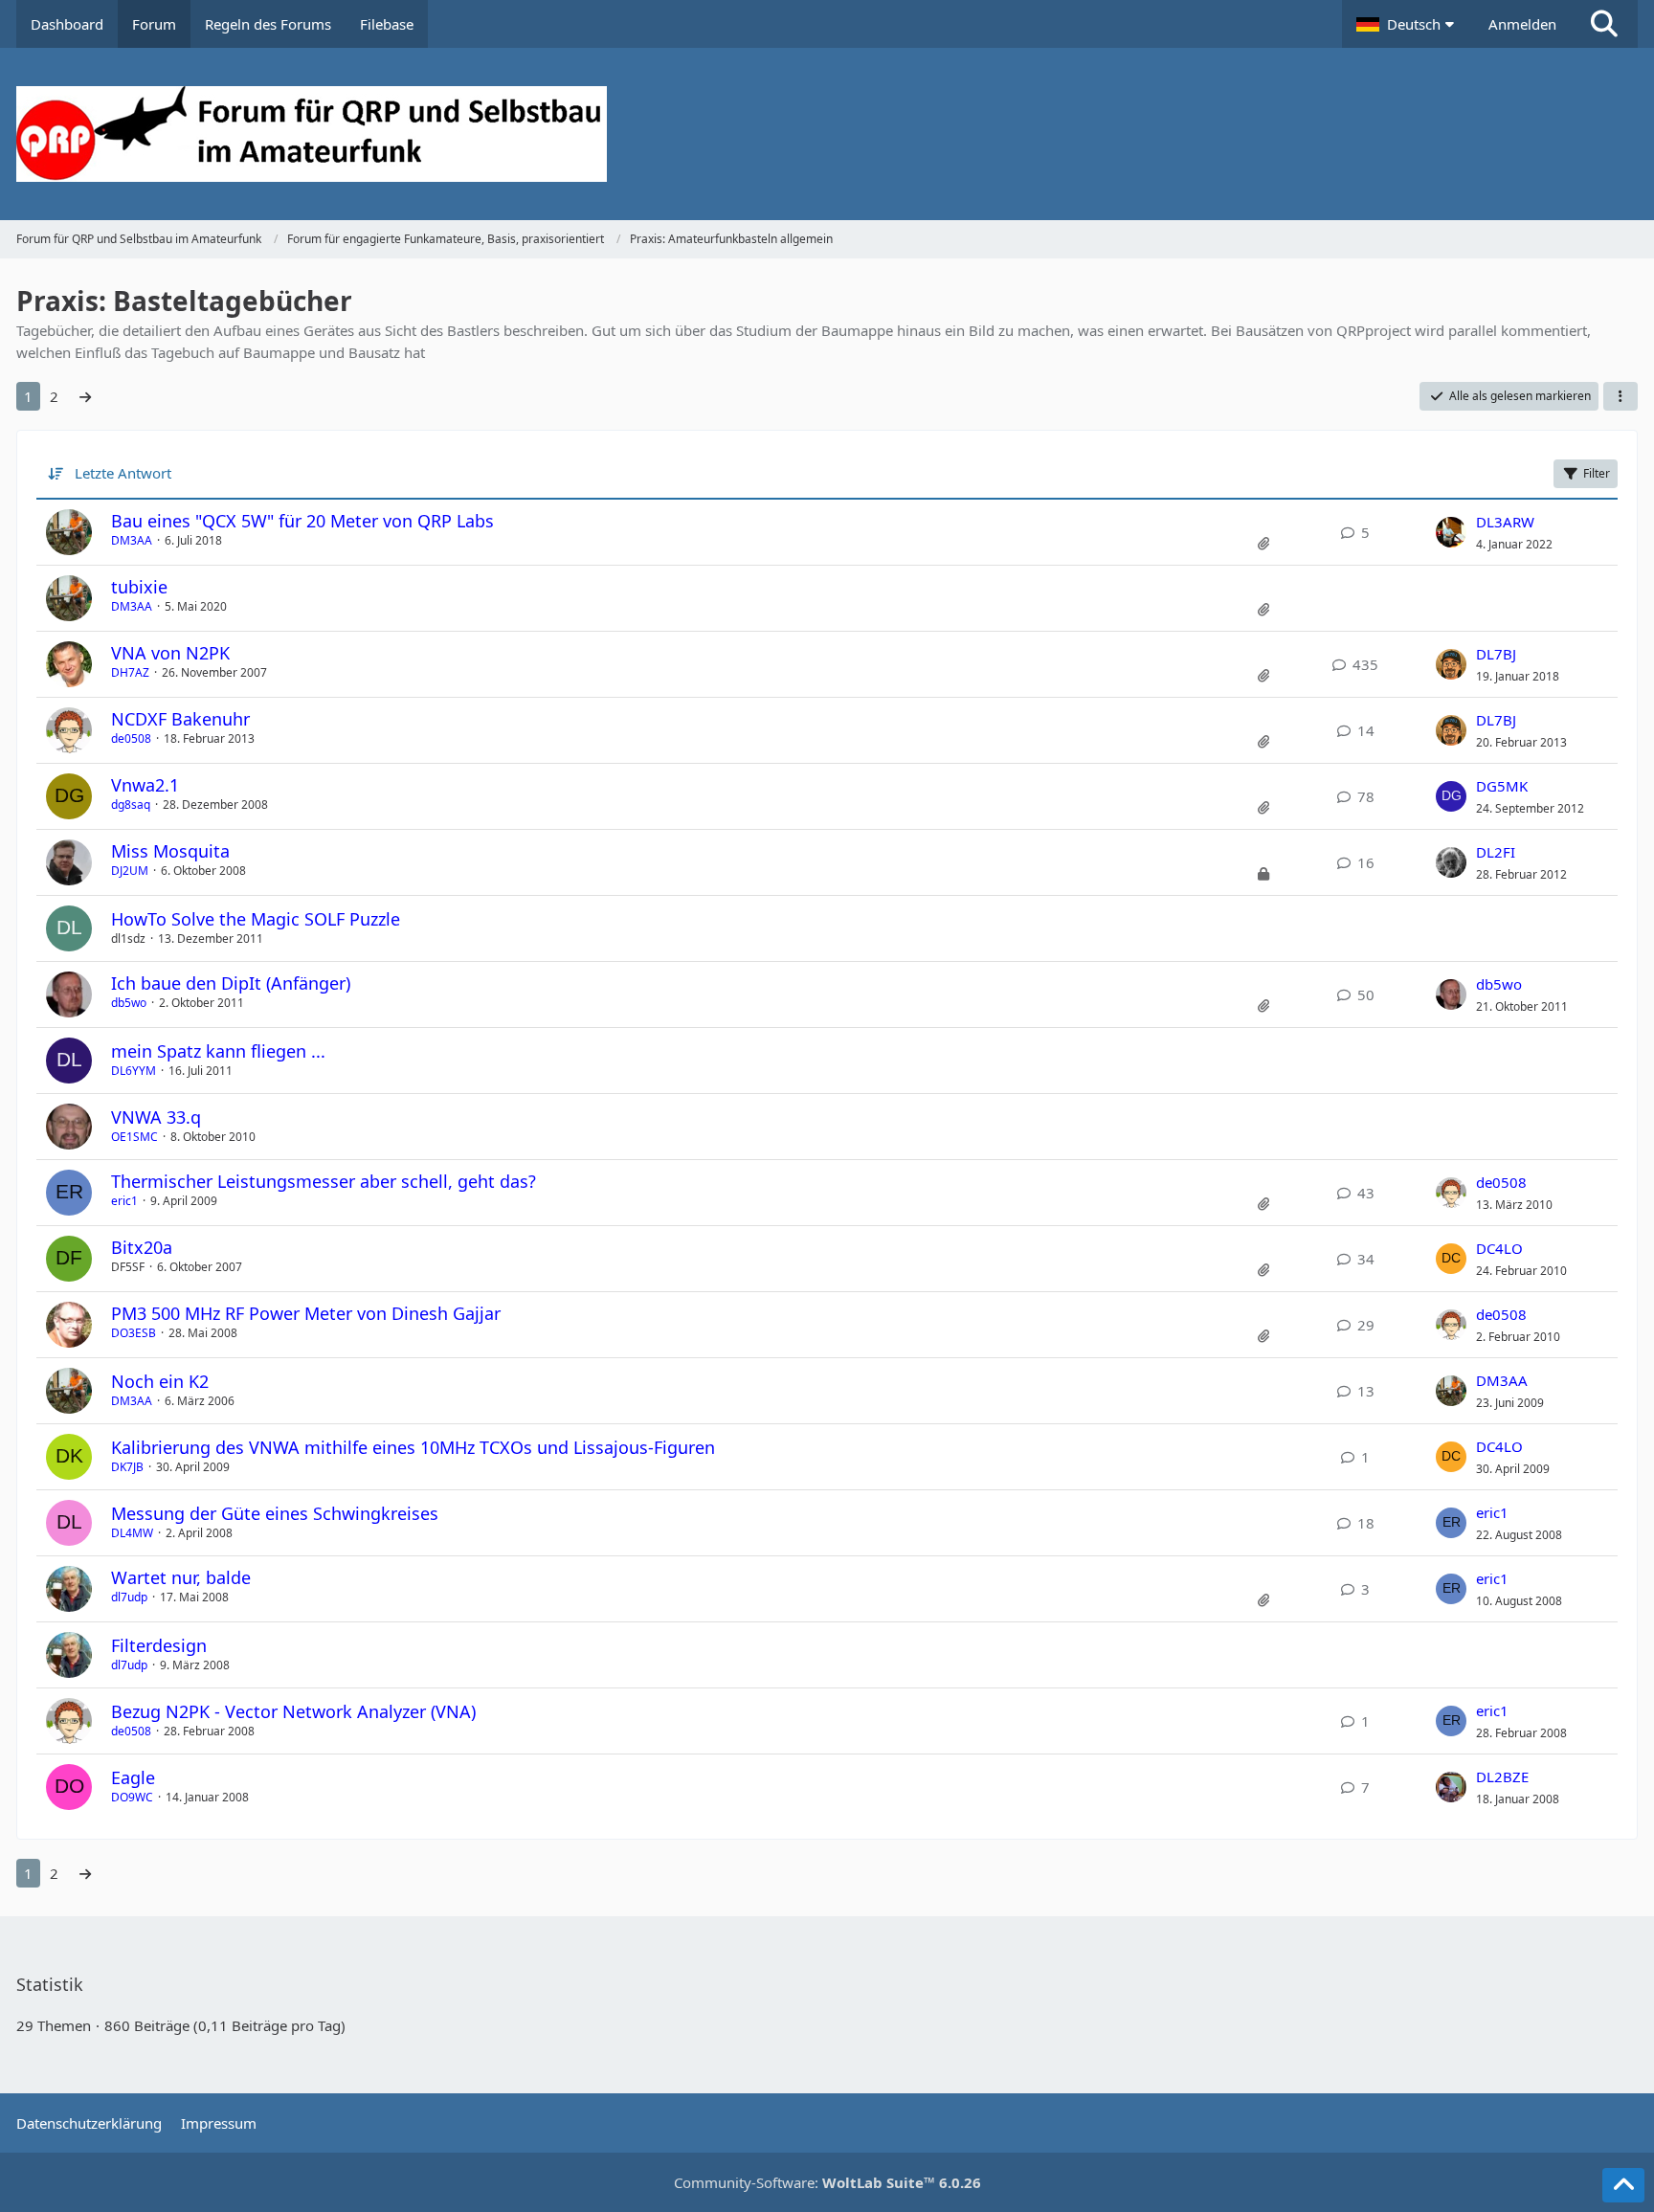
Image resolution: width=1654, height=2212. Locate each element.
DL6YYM (134, 1071)
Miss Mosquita (170, 851)
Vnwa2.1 (145, 785)
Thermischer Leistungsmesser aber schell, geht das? (324, 1181)
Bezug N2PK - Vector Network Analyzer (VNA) (293, 1711)
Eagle (133, 1777)
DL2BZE (1502, 1776)
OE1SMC (134, 1137)
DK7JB (127, 1467)
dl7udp (129, 1597)
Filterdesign (159, 1645)
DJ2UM (130, 871)
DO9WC (132, 1797)
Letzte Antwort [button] (123, 473)
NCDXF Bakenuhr (180, 719)
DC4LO (1499, 1248)
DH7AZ (130, 672)
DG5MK (1502, 786)
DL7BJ (1496, 654)
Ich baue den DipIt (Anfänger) (231, 983)
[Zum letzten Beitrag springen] (1451, 532)
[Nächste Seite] (85, 396)
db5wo (129, 1003)
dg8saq (131, 804)
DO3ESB (134, 1333)
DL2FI (1496, 852)
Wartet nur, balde (181, 1577)
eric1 (124, 1201)
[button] (1408, 24)
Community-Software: (827, 2182)
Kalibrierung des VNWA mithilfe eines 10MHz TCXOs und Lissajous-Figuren (413, 1447)
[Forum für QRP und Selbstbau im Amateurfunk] (827, 134)
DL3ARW (1505, 522)
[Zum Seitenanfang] (1623, 2185)
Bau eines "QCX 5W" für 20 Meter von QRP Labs (302, 521)
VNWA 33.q (156, 1117)
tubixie (139, 587)
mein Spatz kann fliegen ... (218, 1051)
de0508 (131, 738)
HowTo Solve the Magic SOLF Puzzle (256, 919)
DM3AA (132, 540)
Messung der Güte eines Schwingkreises (275, 1513)
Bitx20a (142, 1247)
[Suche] (1604, 24)
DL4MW (132, 1533)
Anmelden (1522, 24)
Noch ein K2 (160, 1381)
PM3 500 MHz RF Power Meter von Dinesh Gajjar (306, 1313)
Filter (1597, 473)
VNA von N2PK (170, 653)
